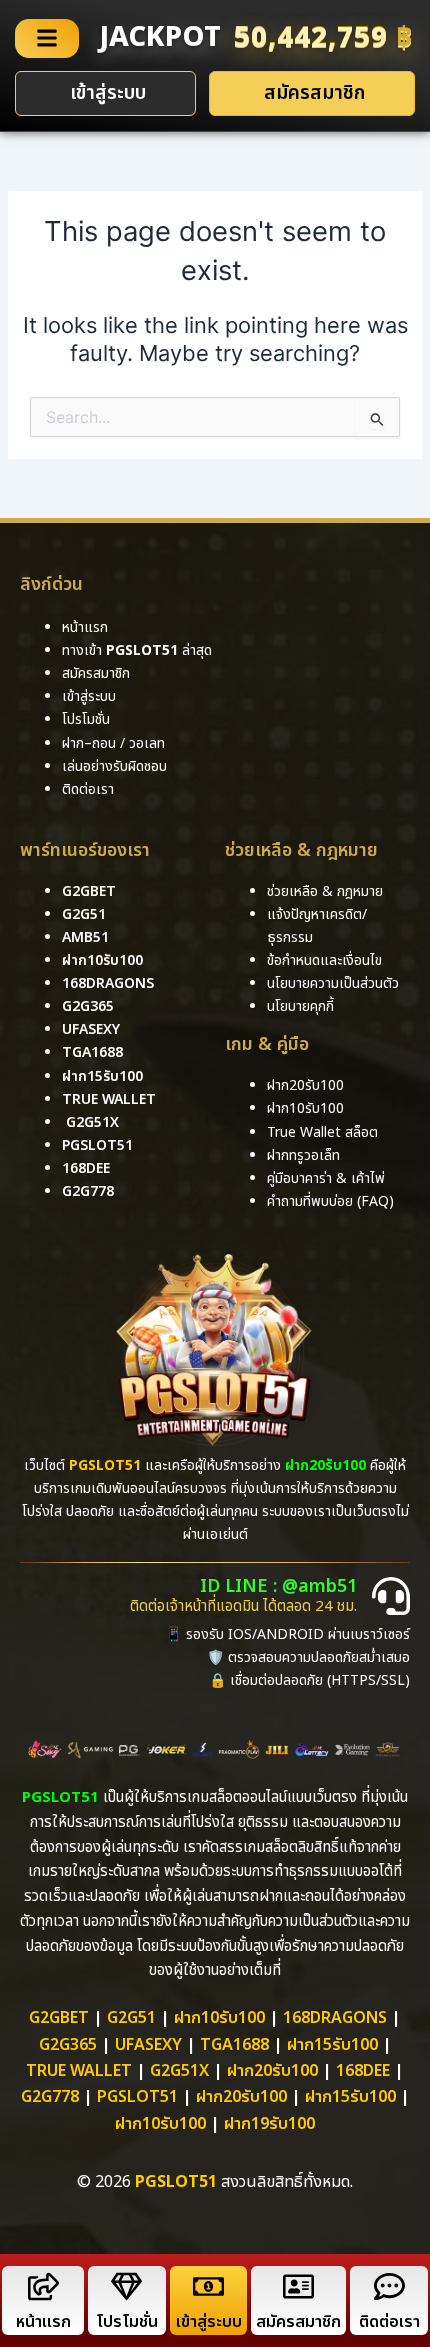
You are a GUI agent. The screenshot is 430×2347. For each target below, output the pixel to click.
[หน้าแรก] (43, 2286)
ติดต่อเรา (88, 789)
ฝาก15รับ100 (102, 1076)
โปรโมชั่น (127, 2322)
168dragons (108, 983)
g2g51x (92, 1122)
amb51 (85, 937)
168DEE (86, 1168)
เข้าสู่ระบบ (209, 2322)
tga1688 (92, 1052)
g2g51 (84, 914)
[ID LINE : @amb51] (391, 1596)
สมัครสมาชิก (298, 2322)
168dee (363, 2071)
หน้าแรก (43, 2322)
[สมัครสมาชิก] (298, 2286)
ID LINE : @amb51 (278, 1586)
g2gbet (89, 891)
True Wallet (109, 1099)
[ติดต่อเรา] (389, 2286)
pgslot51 (97, 1145)
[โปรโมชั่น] (126, 2286)
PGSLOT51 (137, 2097)
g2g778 (88, 1191)
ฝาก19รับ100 (269, 2124)
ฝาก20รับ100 (272, 2071)
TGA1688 (234, 2045)
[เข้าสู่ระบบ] (208, 2286)
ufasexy (91, 1029)
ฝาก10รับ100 (102, 960)
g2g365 (88, 1006)
